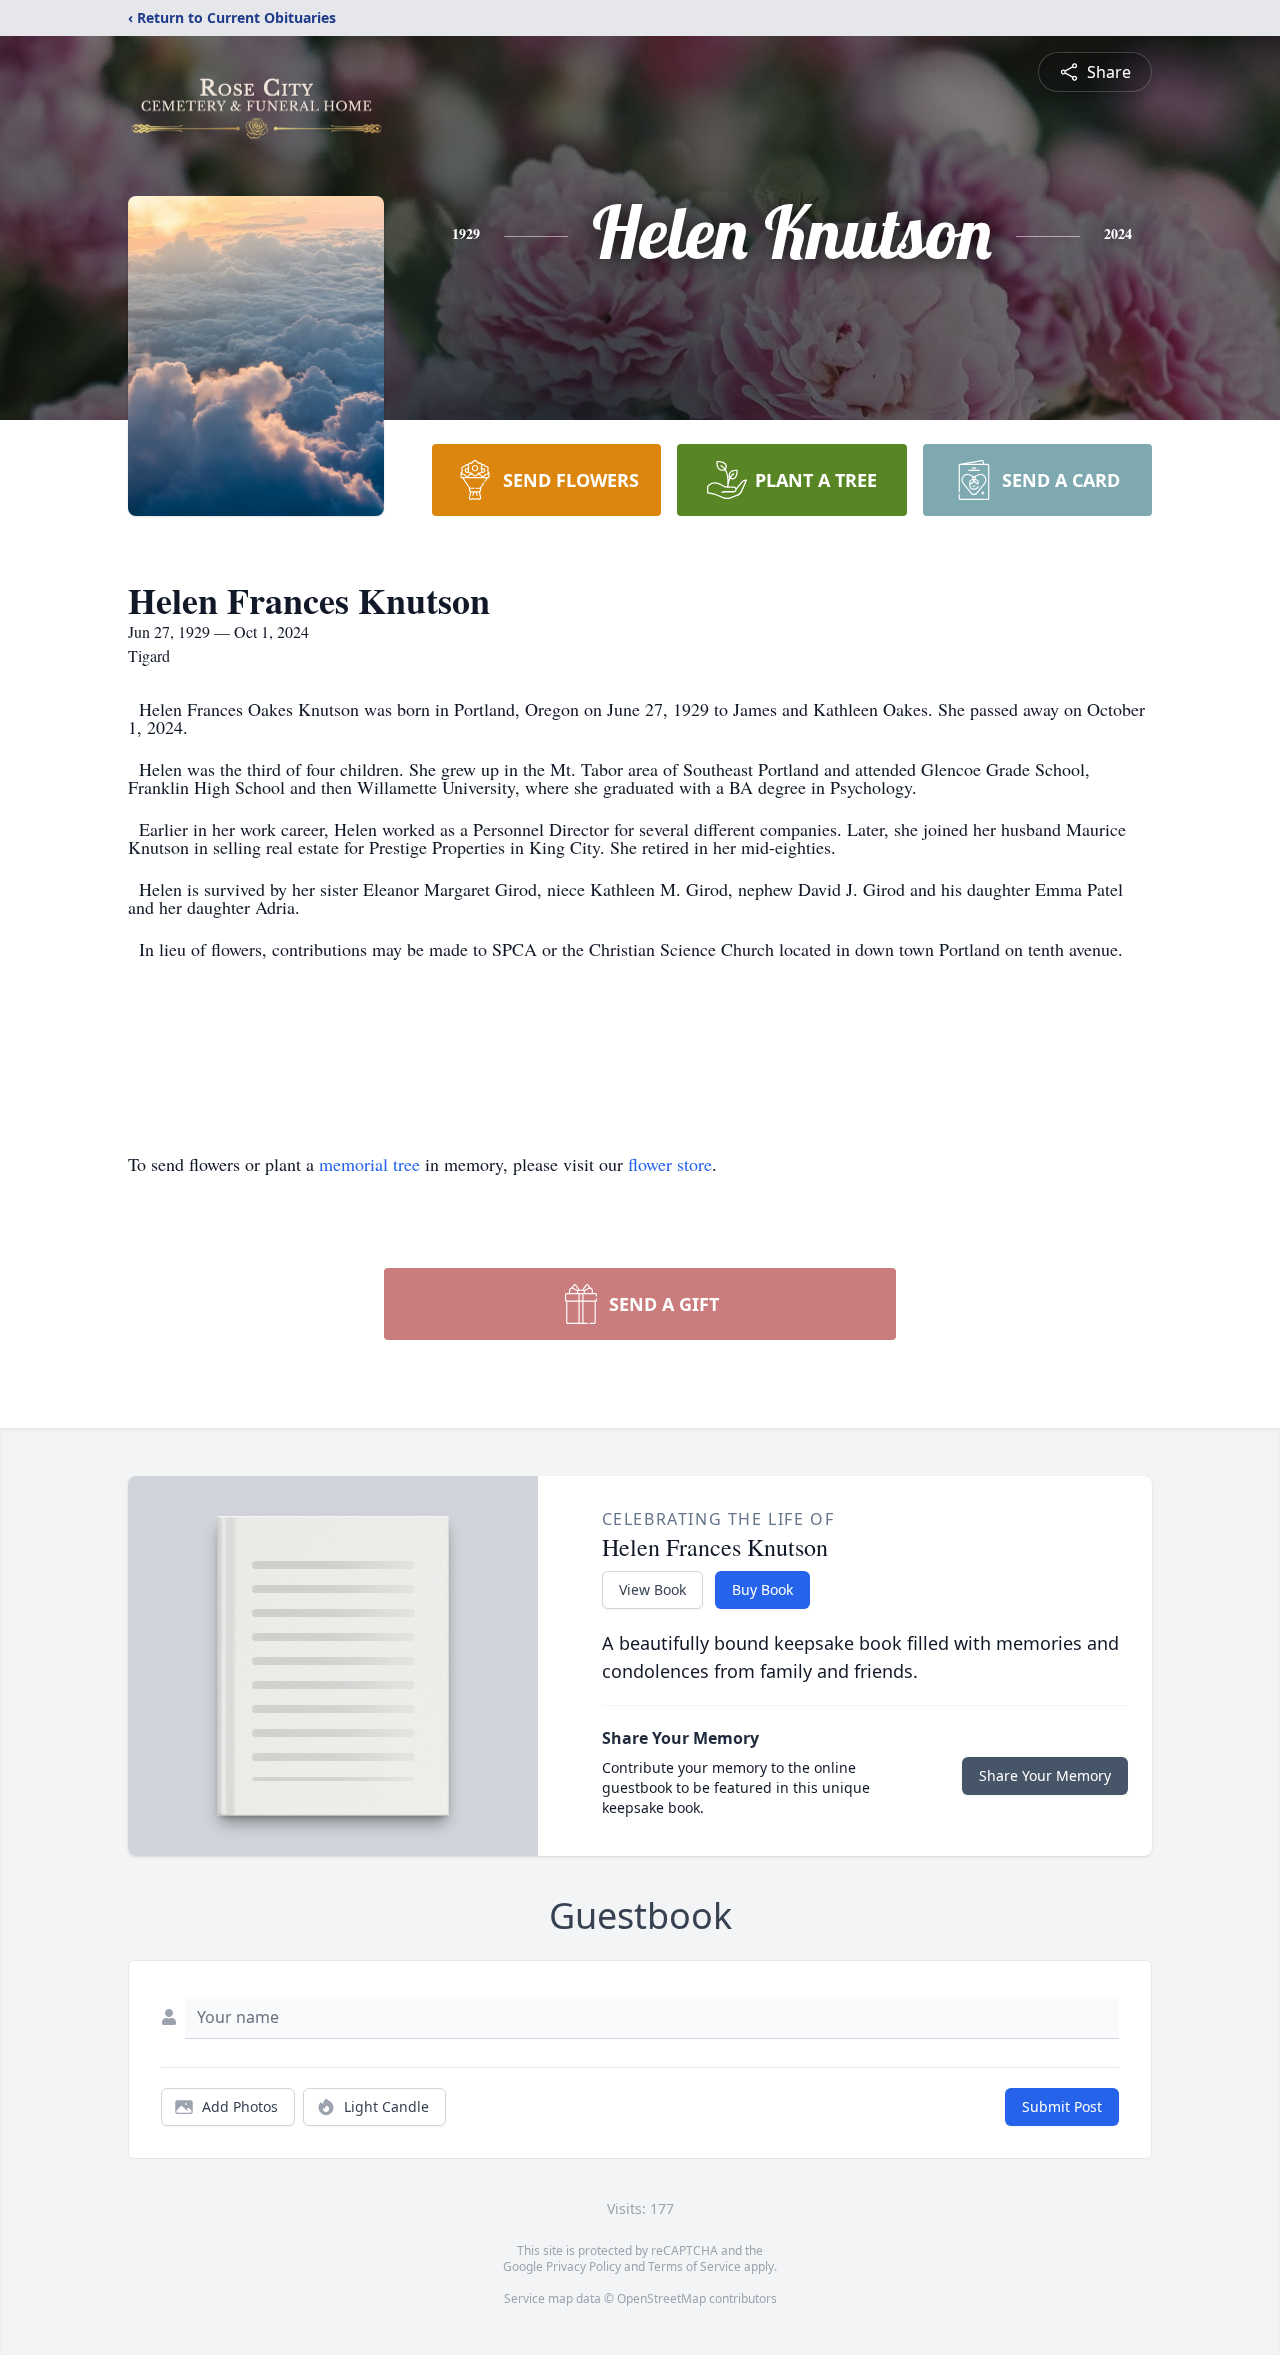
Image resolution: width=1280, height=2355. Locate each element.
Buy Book (762, 1589)
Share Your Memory (1045, 1775)
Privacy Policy (583, 2266)
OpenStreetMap (661, 2298)
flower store (670, 1164)
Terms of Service (694, 2266)
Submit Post (1062, 2106)
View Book (652, 1589)
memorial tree (369, 1164)
